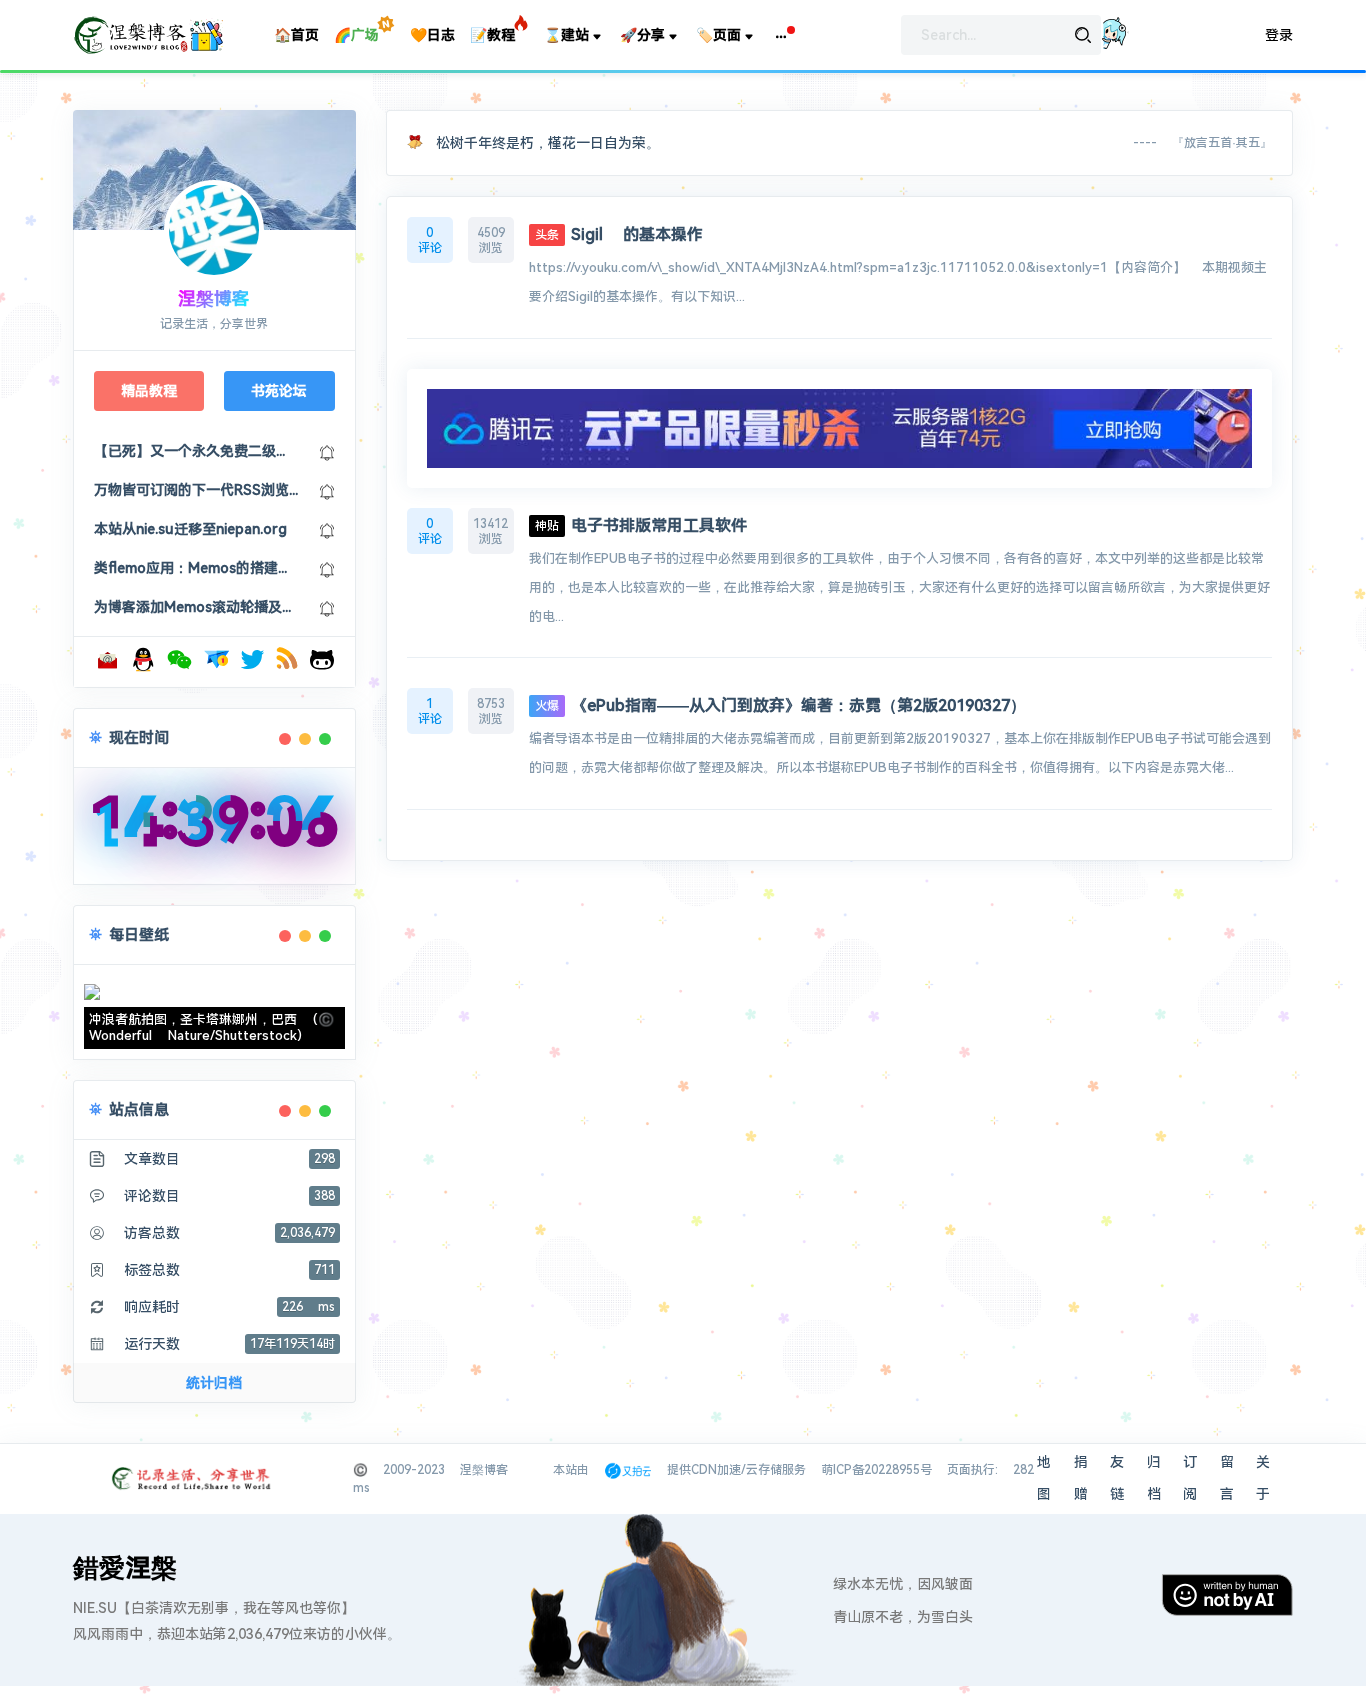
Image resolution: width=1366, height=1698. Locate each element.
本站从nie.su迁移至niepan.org (190, 529)
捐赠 (1081, 1478)
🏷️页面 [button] (718, 35)
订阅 (1190, 1478)
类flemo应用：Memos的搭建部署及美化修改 (196, 568)
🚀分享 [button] (642, 35)
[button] (781, 35)
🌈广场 (356, 35)
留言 (1227, 1478)
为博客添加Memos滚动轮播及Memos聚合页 (196, 607)
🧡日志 (432, 35)
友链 (1117, 1478)
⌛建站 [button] (566, 35)
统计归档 (214, 1383)
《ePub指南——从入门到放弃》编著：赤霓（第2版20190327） (780, 705)
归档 (1154, 1478)
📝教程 (492, 35)
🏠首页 (296, 35)
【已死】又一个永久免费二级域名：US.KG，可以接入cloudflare (196, 451)
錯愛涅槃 (125, 1568)
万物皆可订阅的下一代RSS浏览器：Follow (196, 490)
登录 (1279, 35)
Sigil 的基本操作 (619, 234)
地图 (1044, 1478)
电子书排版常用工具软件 (641, 525)
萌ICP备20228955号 (876, 1470)
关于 (1263, 1478)
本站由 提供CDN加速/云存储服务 (679, 1470)
